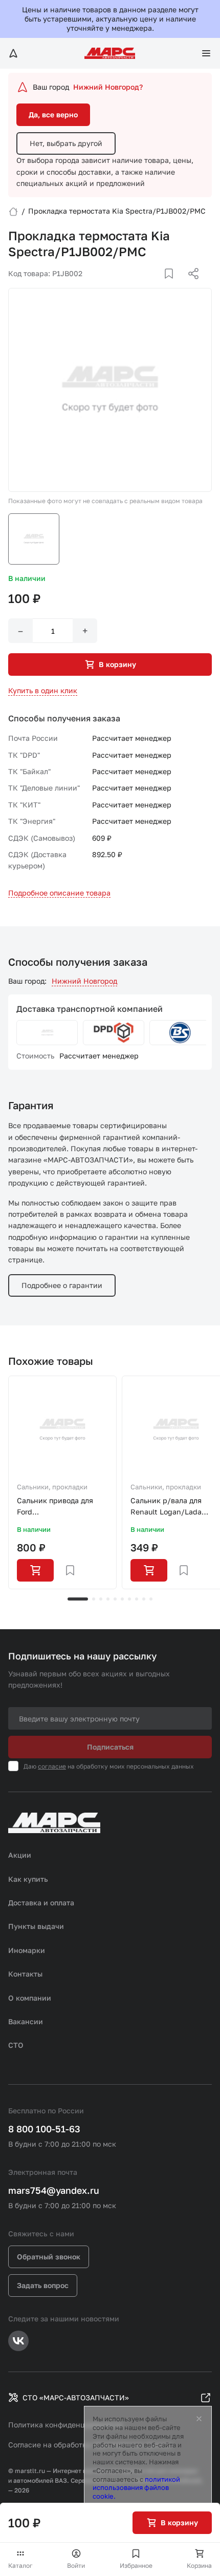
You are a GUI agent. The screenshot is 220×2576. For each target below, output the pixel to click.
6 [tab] (122, 1599)
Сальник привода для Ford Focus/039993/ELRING (56, 1507)
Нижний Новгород (84, 981)
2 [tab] (94, 1599)
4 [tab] (108, 1599)
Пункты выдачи (36, 1926)
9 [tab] (144, 1599)
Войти (76, 2565)
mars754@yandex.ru (54, 2190)
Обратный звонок (49, 2257)
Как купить (28, 1879)
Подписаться (110, 1747)
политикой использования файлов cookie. (136, 2488)
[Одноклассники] (173, 286)
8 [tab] (137, 1599)
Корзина (199, 2565)
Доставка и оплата (41, 1903)
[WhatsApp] (190, 286)
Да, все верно (53, 115)
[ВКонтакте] (157, 286)
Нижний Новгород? (108, 87)
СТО (16, 2045)
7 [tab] (129, 1599)
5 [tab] (115, 1599)
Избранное (136, 2565)
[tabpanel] (62, 1483)
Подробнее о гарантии (62, 1285)
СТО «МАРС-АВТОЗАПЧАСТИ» (76, 2397)
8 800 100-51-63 (44, 2129)
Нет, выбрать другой (66, 143)
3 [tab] (101, 1599)
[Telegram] (141, 286)
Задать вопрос (43, 2285)
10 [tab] (151, 1599)
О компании (30, 1998)
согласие (52, 1766)
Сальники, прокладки (52, 1487)
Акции (20, 1855)
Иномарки (27, 1950)
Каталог (20, 2565)
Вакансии (26, 2021)
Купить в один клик (43, 690)
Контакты (25, 1974)
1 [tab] (78, 1599)
